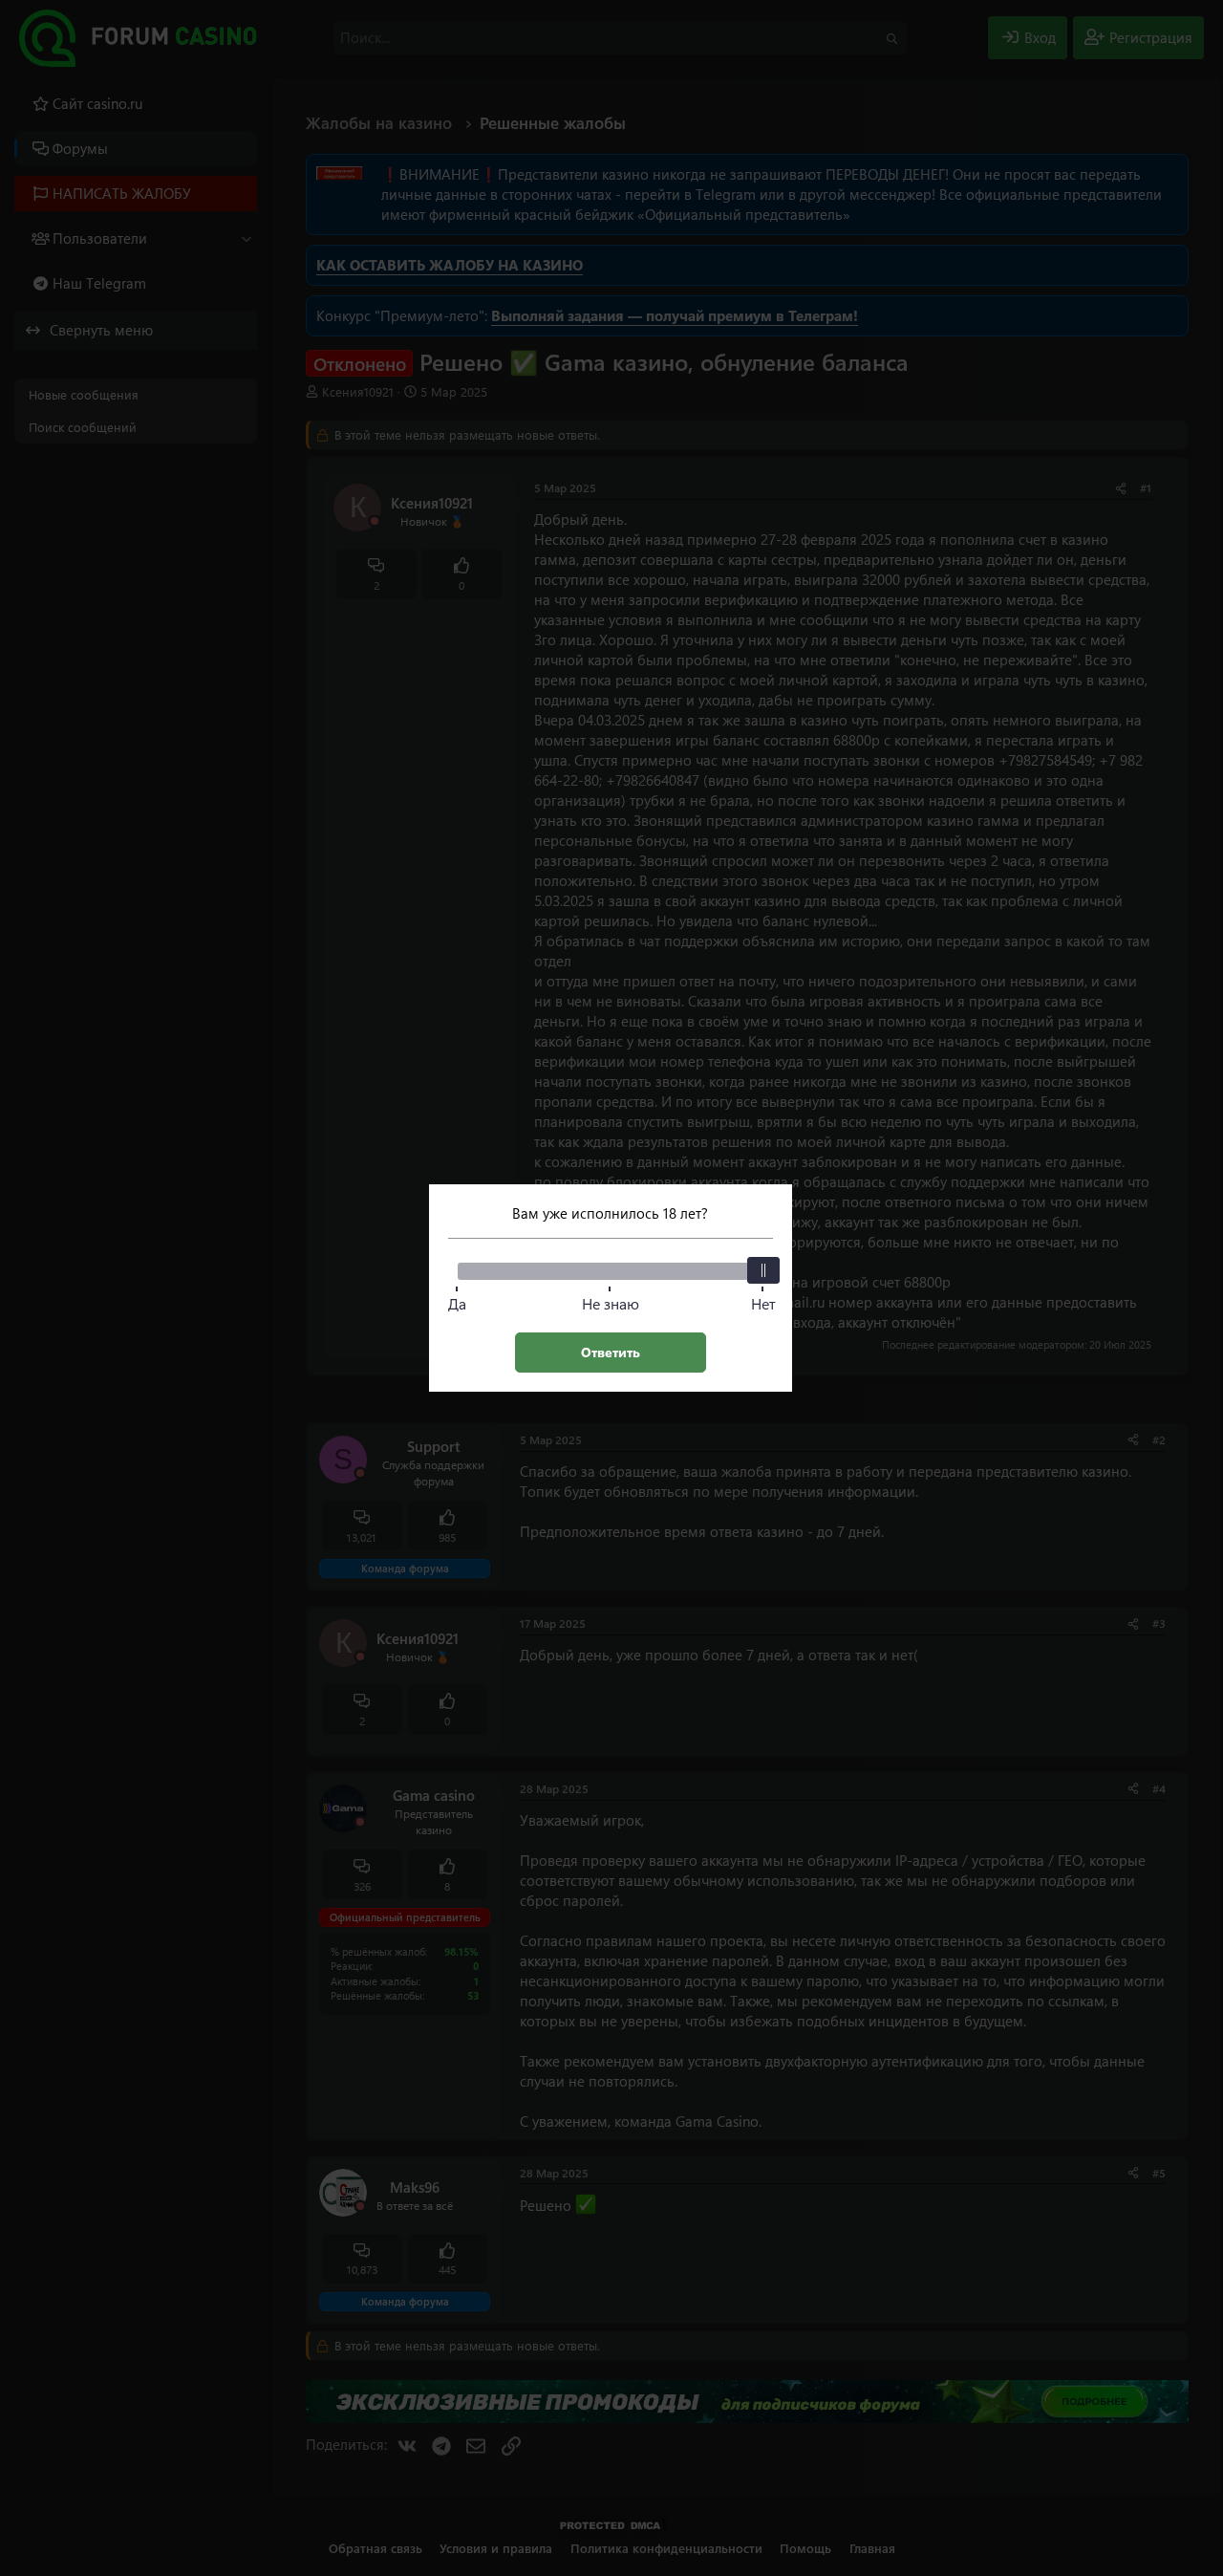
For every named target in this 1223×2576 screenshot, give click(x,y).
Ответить (611, 1352)
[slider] (763, 1270)
